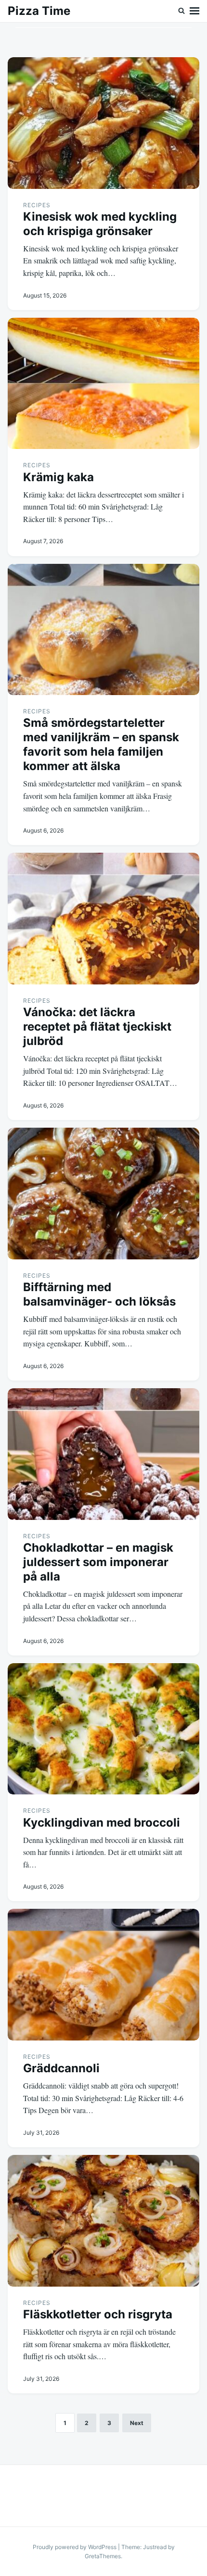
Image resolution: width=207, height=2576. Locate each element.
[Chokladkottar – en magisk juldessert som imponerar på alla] (103, 1454)
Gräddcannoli (61, 2068)
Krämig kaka (58, 477)
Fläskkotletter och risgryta (98, 2314)
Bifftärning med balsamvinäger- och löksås (99, 1294)
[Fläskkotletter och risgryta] (103, 2221)
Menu (194, 11)
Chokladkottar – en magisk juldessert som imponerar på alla (98, 1562)
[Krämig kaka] (103, 384)
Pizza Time (39, 11)
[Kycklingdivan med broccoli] (103, 1729)
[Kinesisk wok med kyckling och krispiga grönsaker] (103, 123)
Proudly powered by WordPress (75, 2547)
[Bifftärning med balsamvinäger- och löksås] (103, 1194)
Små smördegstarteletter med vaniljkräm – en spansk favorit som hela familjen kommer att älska (101, 744)
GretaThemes (103, 2556)
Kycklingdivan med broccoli (102, 1823)
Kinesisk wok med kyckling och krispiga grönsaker (100, 224)
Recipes (37, 205)
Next (137, 2423)
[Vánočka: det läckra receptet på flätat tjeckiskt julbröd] (103, 919)
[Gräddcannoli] (103, 1975)
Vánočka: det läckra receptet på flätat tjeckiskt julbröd (97, 1027)
